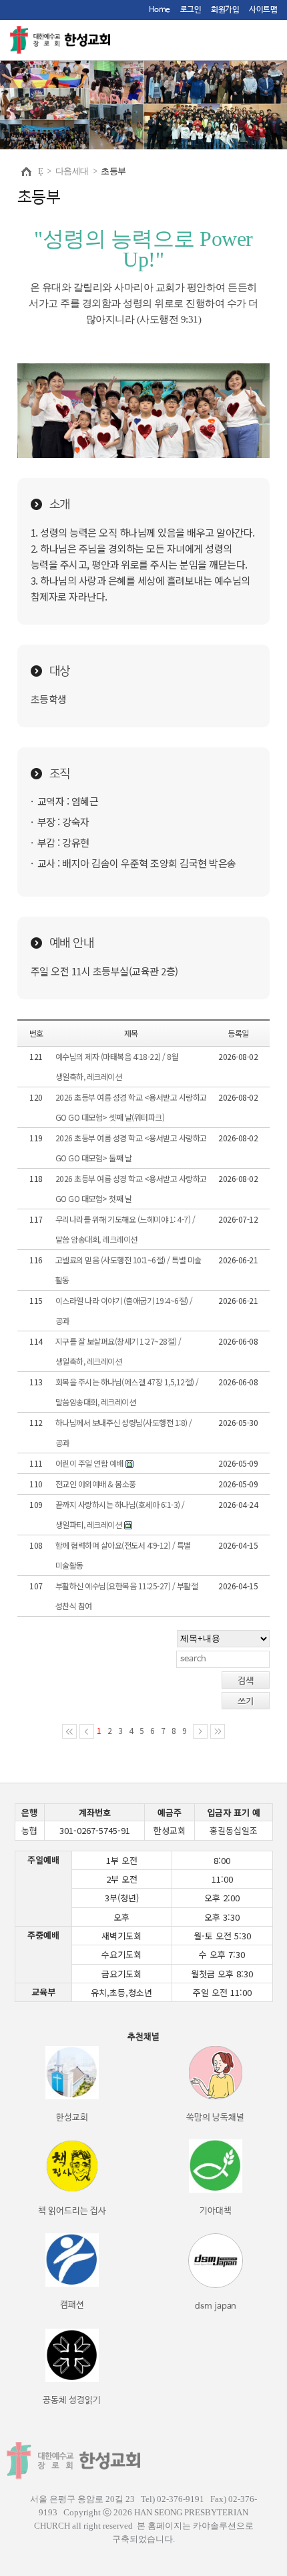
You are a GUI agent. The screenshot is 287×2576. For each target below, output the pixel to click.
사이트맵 (263, 10)
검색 (246, 1680)
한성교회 (72, 2118)
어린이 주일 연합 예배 (89, 1463)
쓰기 (246, 1701)
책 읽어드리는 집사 (72, 2211)
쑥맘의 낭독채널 (215, 2118)
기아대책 (216, 2211)
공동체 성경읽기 (72, 2400)
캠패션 (72, 2305)
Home (160, 10)
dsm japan (216, 2306)
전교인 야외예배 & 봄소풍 (96, 1484)
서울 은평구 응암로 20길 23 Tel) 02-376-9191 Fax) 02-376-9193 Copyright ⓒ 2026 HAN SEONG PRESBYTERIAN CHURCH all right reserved (143, 2512)
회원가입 (225, 10)
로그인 (191, 10)
